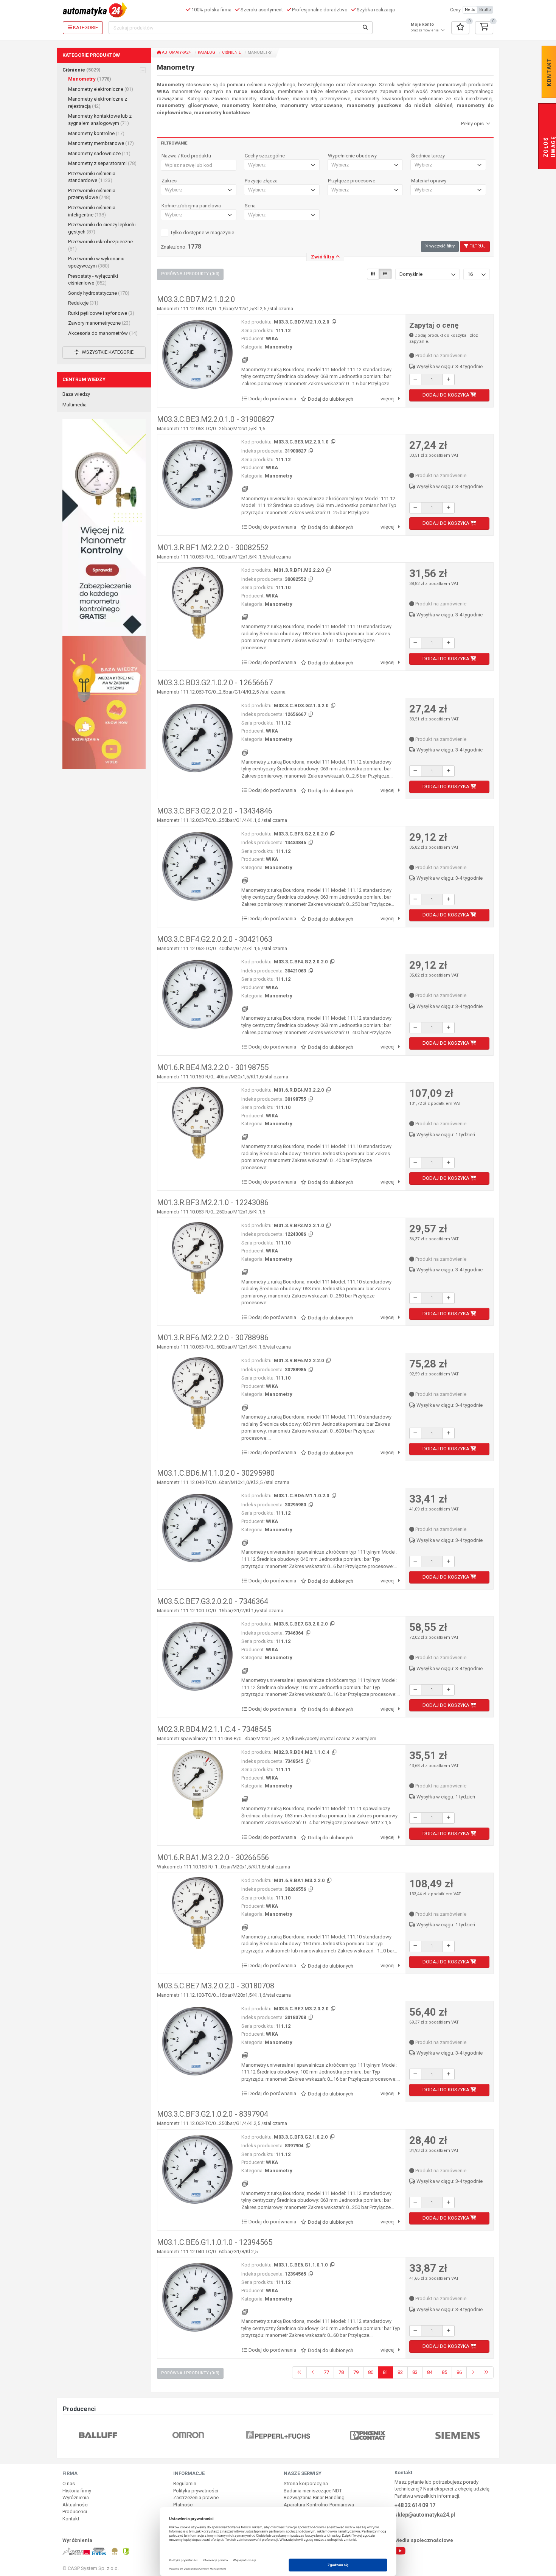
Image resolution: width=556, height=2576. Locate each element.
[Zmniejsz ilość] (415, 380)
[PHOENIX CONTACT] (278, 2435)
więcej (388, 399)
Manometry (90, 79)
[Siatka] (373, 274)
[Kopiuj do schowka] (333, 322)
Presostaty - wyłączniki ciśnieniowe (93, 280)
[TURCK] (458, 2435)
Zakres (169, 181)
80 (371, 2372)
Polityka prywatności (196, 2491)
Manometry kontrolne (96, 133)
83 (415, 2372)
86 (459, 2372)
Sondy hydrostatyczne (99, 293)
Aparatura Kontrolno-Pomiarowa (319, 2505)
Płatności (183, 2505)
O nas (69, 2483)
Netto (470, 10)
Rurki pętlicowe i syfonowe (101, 313)
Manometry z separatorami (102, 163)
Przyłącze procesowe (352, 181)
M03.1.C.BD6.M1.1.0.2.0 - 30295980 (216, 1473)
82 (400, 2372)
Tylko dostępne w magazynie (202, 233)
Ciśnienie (82, 70)
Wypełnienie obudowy (352, 156)
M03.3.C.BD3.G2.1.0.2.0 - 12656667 (215, 683)
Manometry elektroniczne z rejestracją (98, 103)
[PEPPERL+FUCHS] (188, 2435)
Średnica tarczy (428, 156)
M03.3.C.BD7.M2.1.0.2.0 (196, 299)
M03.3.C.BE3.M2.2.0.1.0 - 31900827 (216, 419)
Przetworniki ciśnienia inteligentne (92, 211)
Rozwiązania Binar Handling (314, 2497)
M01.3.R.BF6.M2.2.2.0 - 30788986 (213, 1338)
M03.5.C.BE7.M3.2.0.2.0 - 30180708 (216, 1986)
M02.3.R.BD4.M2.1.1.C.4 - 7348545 (214, 1729)
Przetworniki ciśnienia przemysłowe (92, 194)
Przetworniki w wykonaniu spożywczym (96, 262)
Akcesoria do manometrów (103, 333)
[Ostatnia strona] (486, 2373)
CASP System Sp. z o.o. (93, 2568)
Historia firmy (77, 2491)
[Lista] (385, 274)
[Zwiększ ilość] (449, 380)
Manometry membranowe (101, 143)
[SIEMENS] (368, 2435)
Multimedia (75, 405)
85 (444, 2372)
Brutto (485, 10)
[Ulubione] (460, 28)
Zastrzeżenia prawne (196, 2497)
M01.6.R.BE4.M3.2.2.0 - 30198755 (213, 1067)
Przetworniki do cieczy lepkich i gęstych (102, 228)
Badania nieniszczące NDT (313, 2491)
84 (430, 2372)
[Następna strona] (473, 2373)
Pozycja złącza (261, 181)
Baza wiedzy (76, 394)
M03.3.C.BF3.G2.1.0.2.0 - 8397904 (213, 2114)
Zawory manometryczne (99, 323)
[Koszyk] (484, 28)
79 (356, 2372)
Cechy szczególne (265, 156)
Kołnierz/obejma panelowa (191, 206)
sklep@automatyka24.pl (425, 2515)
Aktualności (75, 2505)
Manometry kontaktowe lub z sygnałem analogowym (100, 120)
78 (341, 2372)
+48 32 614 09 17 (415, 2505)
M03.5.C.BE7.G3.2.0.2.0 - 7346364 (213, 1601)
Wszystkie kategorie (107, 352)
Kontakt (71, 2519)
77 (326, 2372)
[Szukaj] (365, 28)
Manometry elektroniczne (101, 89)
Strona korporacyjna (306, 2483)
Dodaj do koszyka (447, 395)
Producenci (75, 2511)
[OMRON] (98, 2435)
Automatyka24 (176, 52)
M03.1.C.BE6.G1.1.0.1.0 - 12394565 (215, 2242)
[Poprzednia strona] (313, 2373)
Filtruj (477, 246)
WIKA (272, 338)
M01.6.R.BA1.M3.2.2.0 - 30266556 (213, 1857)
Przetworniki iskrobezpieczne (100, 245)
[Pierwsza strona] (299, 2373)
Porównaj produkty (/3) (190, 274)
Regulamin (185, 2483)
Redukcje (83, 303)
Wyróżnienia (76, 2497)
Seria (250, 206)
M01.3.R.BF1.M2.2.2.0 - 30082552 (213, 548)
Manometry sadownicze (99, 153)
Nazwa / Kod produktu (186, 156)
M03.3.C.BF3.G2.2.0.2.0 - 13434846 (215, 811)
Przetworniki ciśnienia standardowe (92, 177)
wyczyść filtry (441, 246)
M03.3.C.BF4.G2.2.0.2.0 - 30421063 (215, 939)
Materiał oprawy (429, 181)
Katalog (207, 52)
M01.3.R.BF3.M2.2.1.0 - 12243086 (213, 1202)
